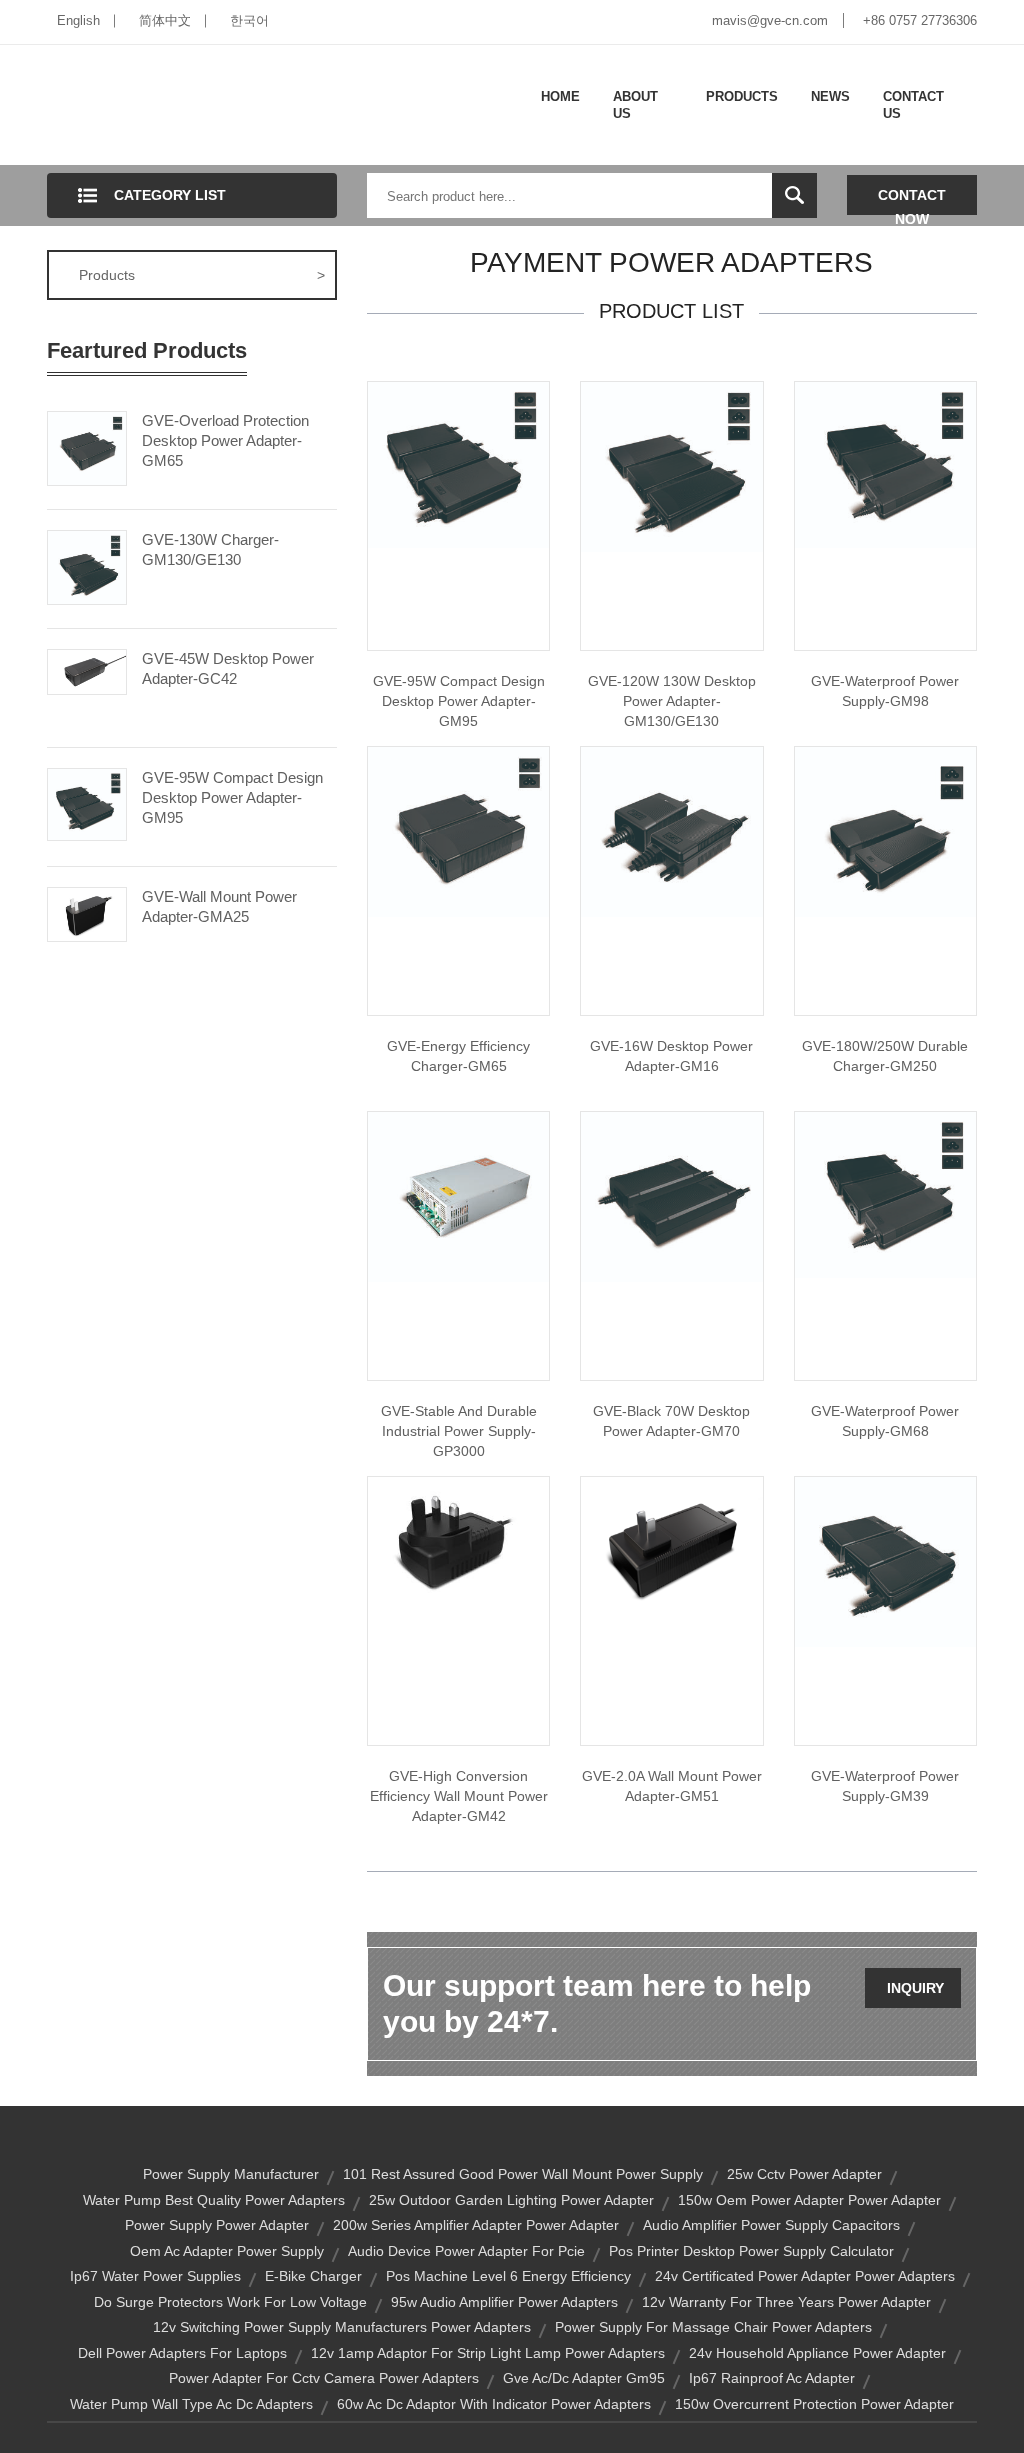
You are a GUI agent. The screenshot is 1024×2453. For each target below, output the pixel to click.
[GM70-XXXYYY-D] (671, 1196)
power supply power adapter (217, 2225)
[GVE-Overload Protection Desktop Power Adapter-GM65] (87, 447)
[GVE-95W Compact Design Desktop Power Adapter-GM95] (87, 803)
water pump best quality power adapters (214, 2200)
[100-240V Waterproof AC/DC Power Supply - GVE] (885, 1561)
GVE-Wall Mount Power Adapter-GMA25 (219, 906)
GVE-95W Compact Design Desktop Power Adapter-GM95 (232, 797)
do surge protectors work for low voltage (230, 2302)
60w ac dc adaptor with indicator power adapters (494, 2404)
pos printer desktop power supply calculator (751, 2251)
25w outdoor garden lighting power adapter (511, 2200)
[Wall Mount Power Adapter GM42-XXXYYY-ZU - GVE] (458, 1537)
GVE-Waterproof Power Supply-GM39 (885, 1786)
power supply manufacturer (231, 2174)
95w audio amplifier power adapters (504, 2302)
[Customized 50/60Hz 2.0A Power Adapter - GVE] (671, 1545)
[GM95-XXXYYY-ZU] (458, 464)
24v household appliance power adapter (817, 2353)
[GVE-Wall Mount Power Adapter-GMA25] (87, 913)
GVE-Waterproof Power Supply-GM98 (885, 691)
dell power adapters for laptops (182, 2353)
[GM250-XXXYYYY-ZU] (885, 831)
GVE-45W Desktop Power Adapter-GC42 (228, 668)
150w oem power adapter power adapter (809, 2200)
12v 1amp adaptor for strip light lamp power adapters (488, 2353)
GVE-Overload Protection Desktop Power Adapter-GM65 (225, 440)
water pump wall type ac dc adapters (191, 2404)
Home (560, 96)
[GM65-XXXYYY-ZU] (458, 831)
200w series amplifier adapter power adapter (476, 2225)
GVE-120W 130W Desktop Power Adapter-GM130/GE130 (672, 701)
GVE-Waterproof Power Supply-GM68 (885, 1421)
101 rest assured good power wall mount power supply (523, 2174)
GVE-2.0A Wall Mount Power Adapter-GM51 (672, 1786)
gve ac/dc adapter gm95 (584, 2378)
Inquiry (915, 1988)
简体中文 (165, 20)
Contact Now (912, 201)
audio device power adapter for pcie (466, 2251)
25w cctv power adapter (804, 2174)
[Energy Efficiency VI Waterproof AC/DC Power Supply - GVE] (885, 1194)
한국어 (249, 20)
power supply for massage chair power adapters (713, 2327)
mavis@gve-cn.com (770, 20)
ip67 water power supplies (155, 2276)
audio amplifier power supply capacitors (771, 2225)
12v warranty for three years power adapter (786, 2302)
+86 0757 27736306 (920, 20)
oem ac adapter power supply (227, 2251)
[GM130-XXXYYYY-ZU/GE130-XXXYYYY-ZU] (671, 466)
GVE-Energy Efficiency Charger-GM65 (458, 1056)
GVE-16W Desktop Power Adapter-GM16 (671, 1056)
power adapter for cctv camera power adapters (324, 2378)
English (78, 20)
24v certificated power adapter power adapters (805, 2276)
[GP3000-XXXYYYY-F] (458, 1196)
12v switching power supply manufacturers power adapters (342, 2327)
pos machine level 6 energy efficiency (508, 2276)
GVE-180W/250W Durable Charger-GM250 (885, 1056)
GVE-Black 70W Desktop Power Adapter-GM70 (671, 1421)
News (830, 96)
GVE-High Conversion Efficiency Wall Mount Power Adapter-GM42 (459, 1796)
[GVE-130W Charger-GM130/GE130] (87, 566)
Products (742, 96)
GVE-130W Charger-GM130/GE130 (210, 549)
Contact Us (913, 105)
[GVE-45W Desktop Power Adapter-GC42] (87, 670)
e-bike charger (313, 2276)
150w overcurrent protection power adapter (814, 2404)
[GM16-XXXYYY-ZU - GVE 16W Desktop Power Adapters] (671, 831)
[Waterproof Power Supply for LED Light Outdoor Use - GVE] (885, 464)
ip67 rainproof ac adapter (772, 2378)
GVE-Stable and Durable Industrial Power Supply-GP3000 (459, 1431)
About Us (635, 105)
